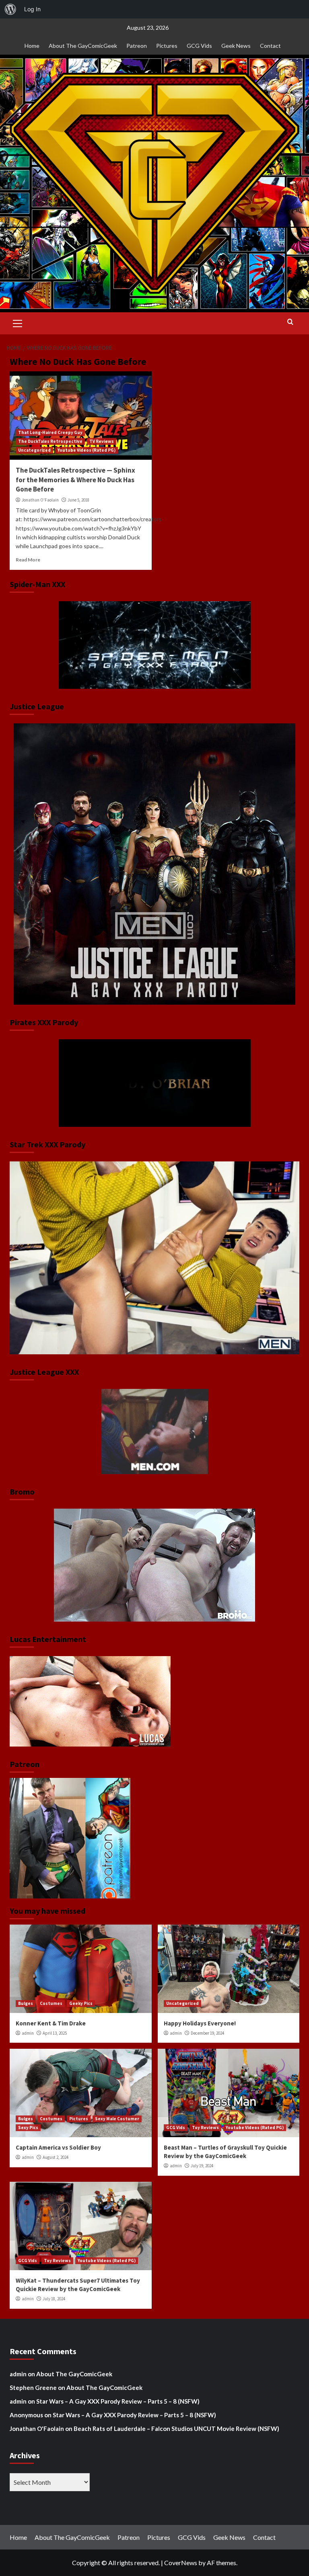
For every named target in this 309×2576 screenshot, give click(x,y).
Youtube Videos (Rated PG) (87, 450)
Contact (270, 46)
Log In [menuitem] (32, 9)
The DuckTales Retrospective (50, 441)
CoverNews (181, 2563)
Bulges (26, 2003)
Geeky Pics (81, 2003)
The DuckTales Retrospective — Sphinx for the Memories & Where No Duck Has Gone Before (75, 480)
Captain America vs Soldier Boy (58, 2147)
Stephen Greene (33, 2388)
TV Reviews (102, 441)
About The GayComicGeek (83, 46)
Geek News (236, 46)
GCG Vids (199, 46)
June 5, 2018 (78, 500)
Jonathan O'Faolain (40, 500)
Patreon (137, 46)
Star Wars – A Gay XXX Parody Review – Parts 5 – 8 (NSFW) (118, 2401)
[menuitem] (10, 9)
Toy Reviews (205, 2128)
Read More (28, 560)
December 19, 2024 (207, 2033)
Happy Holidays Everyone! (200, 2023)
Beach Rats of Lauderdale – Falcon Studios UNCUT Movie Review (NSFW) (176, 2429)
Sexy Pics (28, 2128)
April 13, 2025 (55, 2033)
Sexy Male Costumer (117, 2119)
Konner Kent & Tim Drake (51, 2023)
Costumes (51, 2003)
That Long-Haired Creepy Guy (50, 432)
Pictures (167, 46)
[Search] (290, 322)
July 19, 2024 (202, 2166)
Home (32, 46)
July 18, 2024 (54, 2299)
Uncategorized (34, 450)
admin (28, 2033)
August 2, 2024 (56, 2157)
